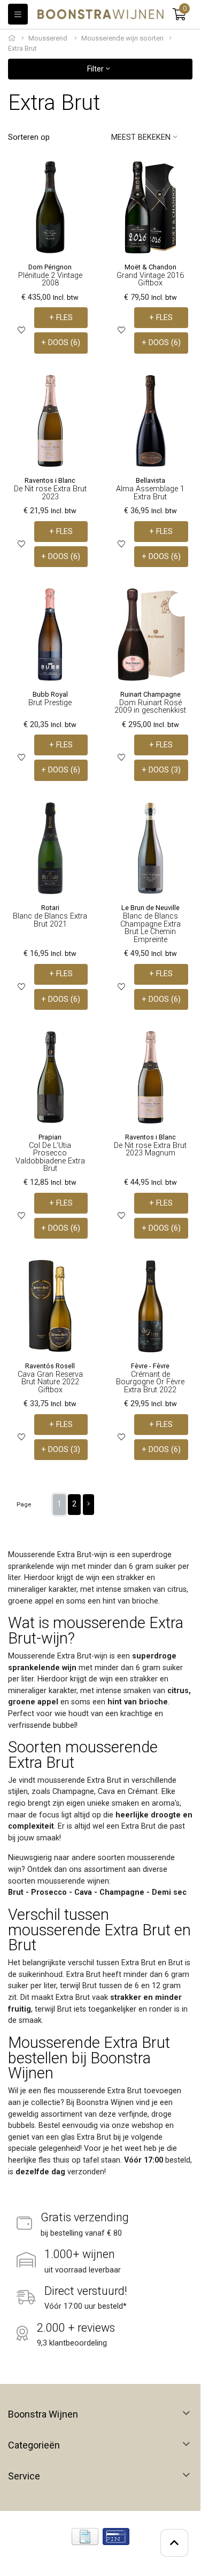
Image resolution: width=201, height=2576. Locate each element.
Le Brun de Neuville (150, 908)
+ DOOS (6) (61, 343)
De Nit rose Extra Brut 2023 (50, 493)
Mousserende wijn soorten (122, 38)
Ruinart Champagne (150, 694)
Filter (96, 69)
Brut (16, 1892)
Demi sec (169, 1892)
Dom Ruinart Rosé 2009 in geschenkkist (150, 707)
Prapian (50, 1137)
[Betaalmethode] (85, 2537)
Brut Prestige (50, 703)
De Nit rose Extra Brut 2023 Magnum (150, 1149)
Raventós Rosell (50, 1366)
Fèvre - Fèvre (150, 1366)
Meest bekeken (141, 137)
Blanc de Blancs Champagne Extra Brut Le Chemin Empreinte (150, 928)
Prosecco (49, 1892)
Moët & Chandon (150, 267)
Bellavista (150, 480)
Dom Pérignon (50, 267)
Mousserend (49, 38)
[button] (179, 14)
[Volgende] (88, 1505)
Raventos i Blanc (50, 480)
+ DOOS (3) (161, 770)
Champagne (122, 1892)
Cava (83, 1892)
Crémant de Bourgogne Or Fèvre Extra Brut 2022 (150, 1382)
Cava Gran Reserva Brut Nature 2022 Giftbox (50, 1382)
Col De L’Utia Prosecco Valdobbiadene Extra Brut (50, 1157)
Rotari (50, 908)
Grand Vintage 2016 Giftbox (150, 279)
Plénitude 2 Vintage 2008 (50, 279)
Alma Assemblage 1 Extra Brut (150, 493)
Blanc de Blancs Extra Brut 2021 (50, 920)
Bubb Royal (50, 694)
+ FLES (61, 318)
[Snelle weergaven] (80, 177)
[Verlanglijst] (21, 330)
